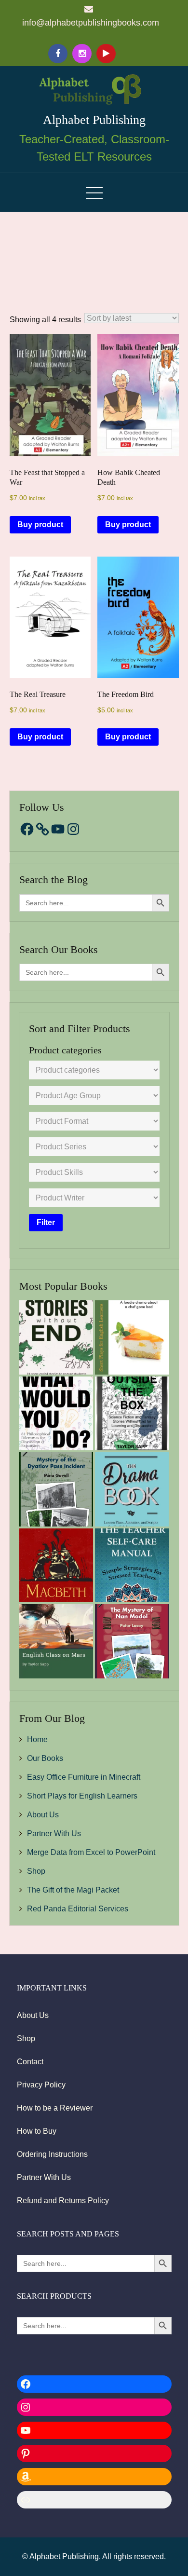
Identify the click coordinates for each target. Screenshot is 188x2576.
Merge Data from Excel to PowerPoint (91, 1852)
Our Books (45, 1758)
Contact (30, 2062)
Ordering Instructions (52, 2154)
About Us (43, 1815)
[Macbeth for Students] (56, 1566)
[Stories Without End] (56, 1337)
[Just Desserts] (132, 1337)
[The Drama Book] (132, 1489)
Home (37, 1739)
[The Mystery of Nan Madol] (132, 1641)
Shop (36, 1871)
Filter (46, 1222)
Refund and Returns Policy (63, 2201)
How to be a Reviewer (55, 2108)
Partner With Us (54, 1833)
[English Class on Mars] (56, 1641)
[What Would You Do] (56, 1414)
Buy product (40, 525)
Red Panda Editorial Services (78, 1909)
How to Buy (37, 2131)
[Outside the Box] (132, 1414)
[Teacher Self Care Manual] (132, 1566)
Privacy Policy (41, 2085)
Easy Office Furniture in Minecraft (84, 1777)
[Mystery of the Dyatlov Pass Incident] (56, 1489)
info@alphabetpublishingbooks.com (91, 23)
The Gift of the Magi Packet (73, 1890)
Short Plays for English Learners (82, 1796)
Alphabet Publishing (94, 120)
